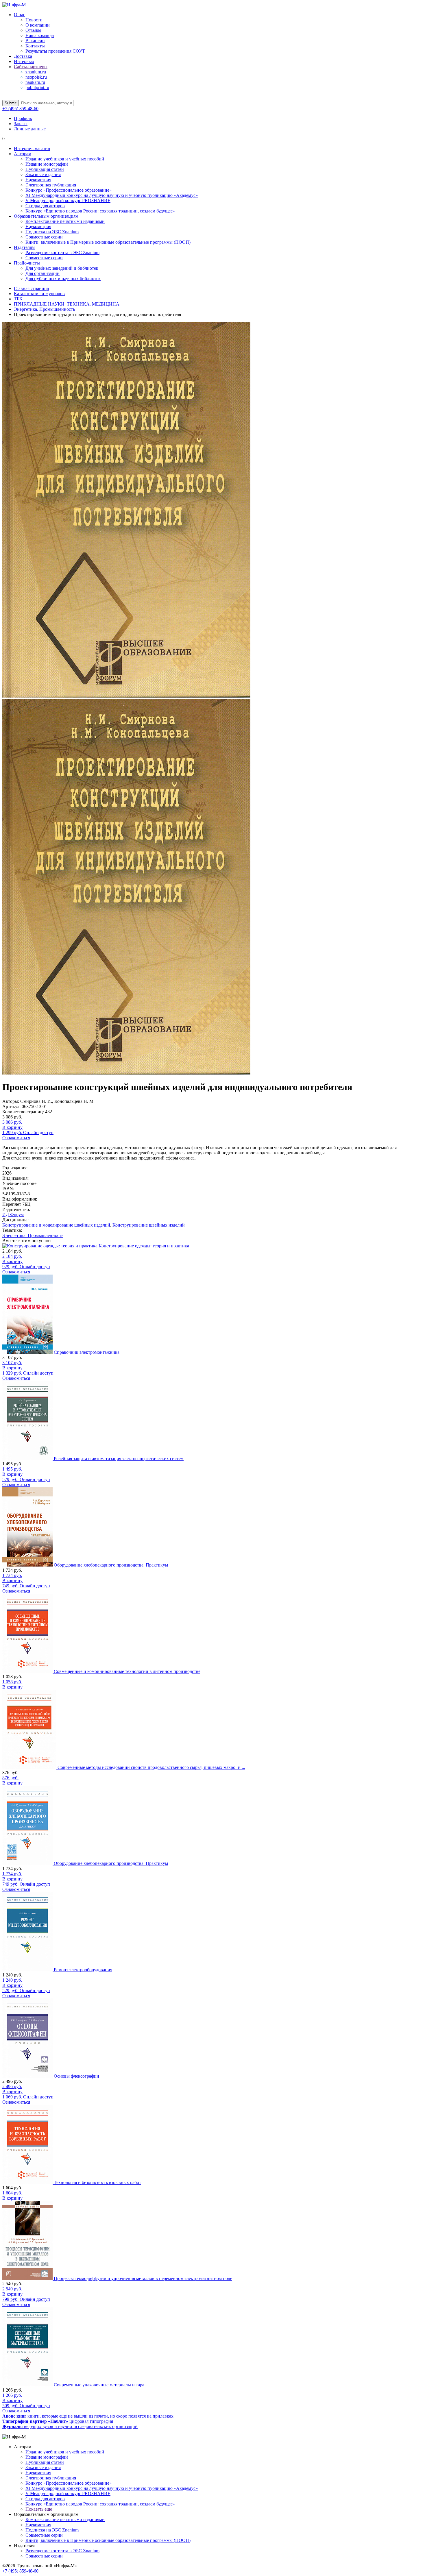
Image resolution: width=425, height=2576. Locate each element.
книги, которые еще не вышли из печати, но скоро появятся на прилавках (88, 2416)
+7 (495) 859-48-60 (20, 109)
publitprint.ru (37, 87)
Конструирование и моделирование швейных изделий (56, 1225)
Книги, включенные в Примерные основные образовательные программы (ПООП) (108, 242)
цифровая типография (58, 2421)
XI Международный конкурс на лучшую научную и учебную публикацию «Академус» (112, 195)
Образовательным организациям (46, 216)
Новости (34, 20)
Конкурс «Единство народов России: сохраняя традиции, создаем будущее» (100, 211)
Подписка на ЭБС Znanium (52, 232)
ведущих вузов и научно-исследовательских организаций (70, 2426)
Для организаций (42, 273)
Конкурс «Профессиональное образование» (69, 190)
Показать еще (39, 2509)
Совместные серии (44, 237)
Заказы (21, 124)
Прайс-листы (27, 263)
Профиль (23, 118)
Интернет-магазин (32, 148)
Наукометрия (38, 180)
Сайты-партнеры (31, 67)
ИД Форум (13, 1215)
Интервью (24, 61)
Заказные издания (43, 174)
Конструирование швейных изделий (149, 1225)
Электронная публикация (51, 185)
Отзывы (33, 30)
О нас (20, 15)
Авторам (23, 154)
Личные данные (30, 129)
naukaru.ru (35, 82)
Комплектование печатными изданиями (65, 221)
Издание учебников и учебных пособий (65, 159)
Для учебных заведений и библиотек (62, 268)
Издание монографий (47, 164)
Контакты (35, 46)
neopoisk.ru (36, 77)
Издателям (24, 247)
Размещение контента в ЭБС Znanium (62, 253)
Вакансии (35, 41)
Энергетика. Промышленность (33, 1235)
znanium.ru (36, 72)
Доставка (23, 56)
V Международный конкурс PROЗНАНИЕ (68, 200)
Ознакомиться (16, 1138)
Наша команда (40, 35)
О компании (38, 25)
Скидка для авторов (45, 206)
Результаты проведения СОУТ (55, 51)
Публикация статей (45, 169)
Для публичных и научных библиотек (63, 279)
